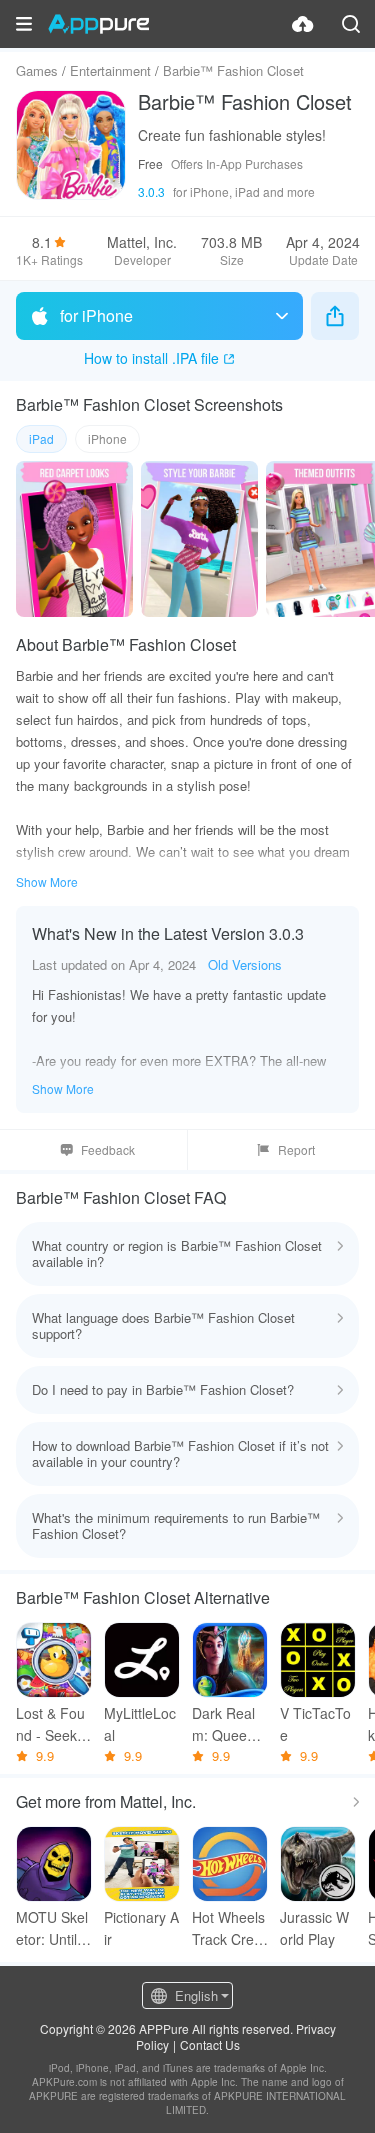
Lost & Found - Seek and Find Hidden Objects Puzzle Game (54, 1724)
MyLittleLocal (140, 1724)
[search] (351, 24)
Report (296, 1149)
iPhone (107, 438)
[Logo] (98, 24)
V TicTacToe (315, 1724)
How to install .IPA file (151, 358)
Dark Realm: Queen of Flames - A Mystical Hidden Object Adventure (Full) (229, 1724)
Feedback (108, 1149)
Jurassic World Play (314, 1928)
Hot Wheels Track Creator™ (229, 1928)
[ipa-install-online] (303, 24)
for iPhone (96, 315)
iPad (41, 438)
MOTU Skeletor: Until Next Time (53, 1928)
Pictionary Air (141, 1928)
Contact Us (210, 2044)
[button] (24, 24)
